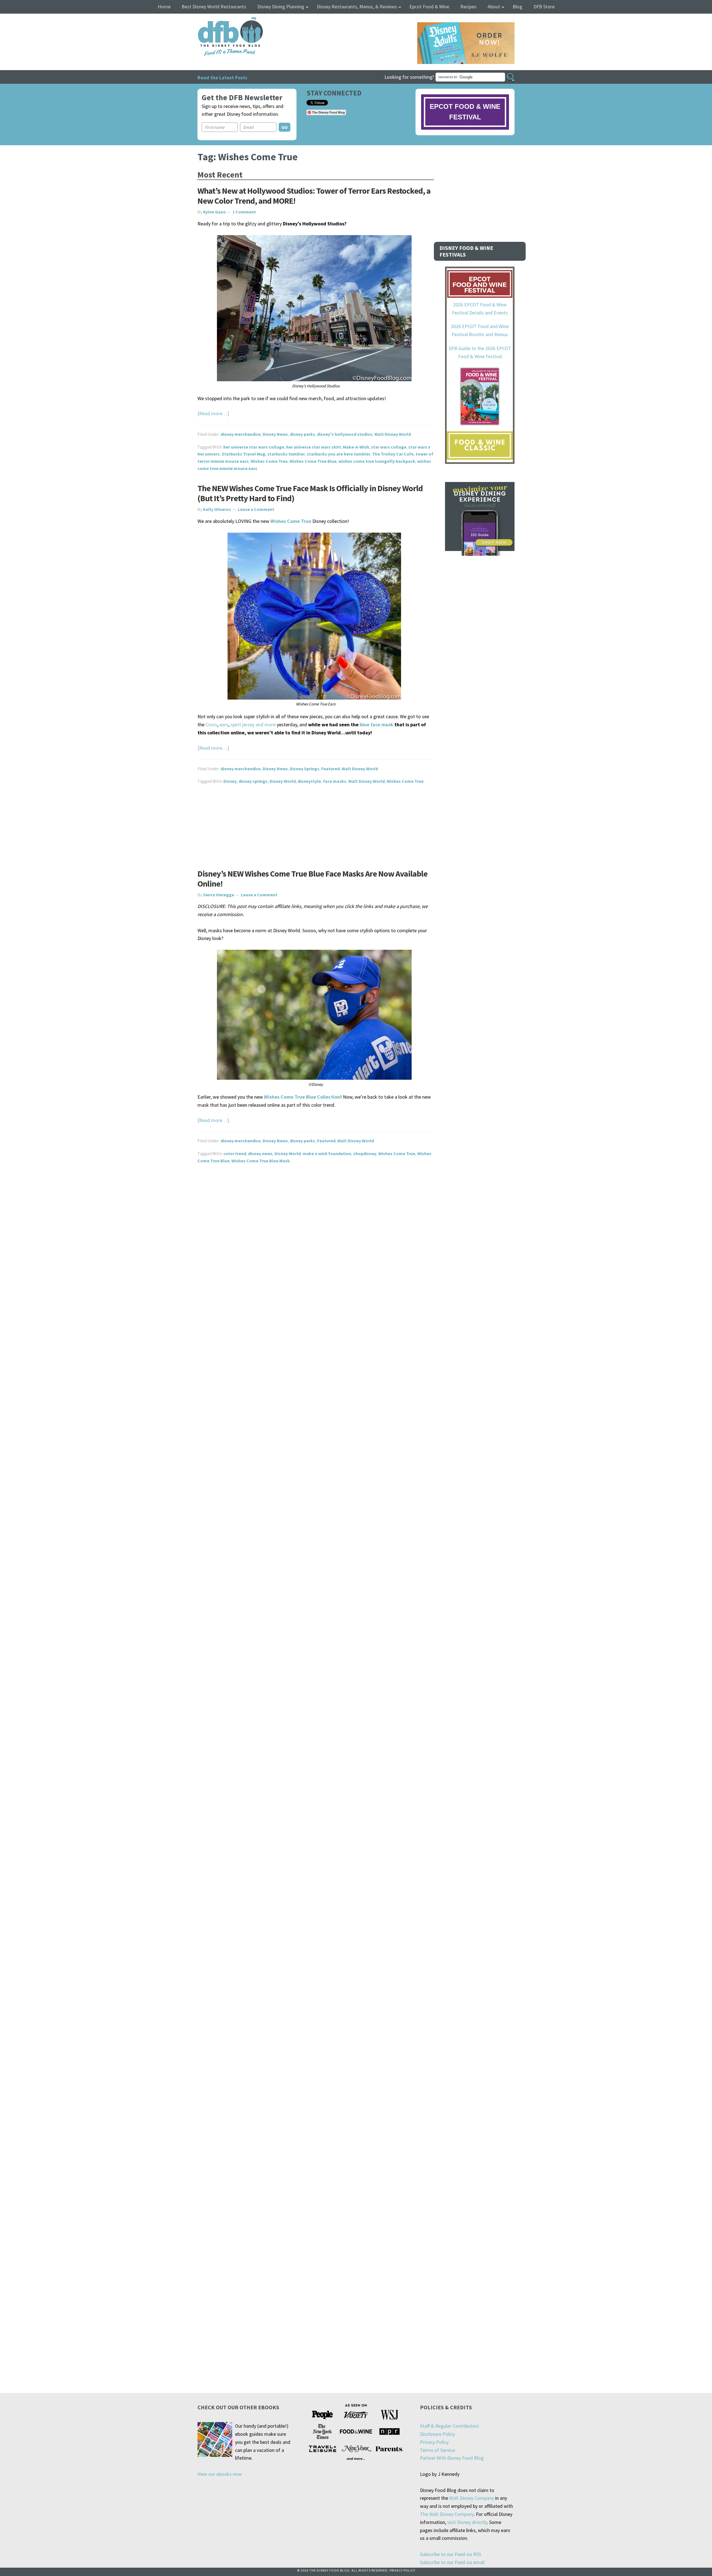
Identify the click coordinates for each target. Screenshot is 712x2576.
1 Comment (244, 212)
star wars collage (389, 447)
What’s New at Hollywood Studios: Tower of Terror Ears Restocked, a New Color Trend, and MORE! (314, 196)
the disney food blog (219, 20)
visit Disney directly (467, 2522)
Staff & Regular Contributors (449, 2426)
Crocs (211, 724)
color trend (235, 1153)
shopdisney (365, 1153)
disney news (260, 1153)
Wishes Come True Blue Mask (261, 1161)
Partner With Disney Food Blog (452, 2458)
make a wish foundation (327, 1153)
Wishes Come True (269, 461)
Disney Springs (305, 769)
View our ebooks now (220, 2474)
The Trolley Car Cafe (393, 454)
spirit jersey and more (253, 724)
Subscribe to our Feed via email (452, 2562)
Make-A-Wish (356, 447)
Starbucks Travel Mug (243, 454)
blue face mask (376, 724)
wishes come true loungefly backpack (377, 461)
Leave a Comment (256, 509)
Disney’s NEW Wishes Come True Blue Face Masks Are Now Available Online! (312, 879)
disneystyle (309, 781)
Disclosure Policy (437, 2434)
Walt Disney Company (472, 2498)
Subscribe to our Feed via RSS (451, 2554)
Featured (330, 769)
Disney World (283, 781)
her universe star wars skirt (314, 447)
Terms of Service (437, 2450)
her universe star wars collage (254, 447)
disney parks (302, 434)
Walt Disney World (393, 434)
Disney (230, 781)
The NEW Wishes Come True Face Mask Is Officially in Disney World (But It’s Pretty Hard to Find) (310, 493)
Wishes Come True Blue (313, 461)
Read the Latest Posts (222, 77)
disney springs (253, 781)
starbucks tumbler (286, 454)
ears (224, 724)
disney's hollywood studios (345, 434)
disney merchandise (241, 434)
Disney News (275, 434)
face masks (335, 781)
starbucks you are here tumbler (338, 454)
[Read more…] (213, 413)
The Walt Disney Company (447, 2514)
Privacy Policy (434, 2442)
